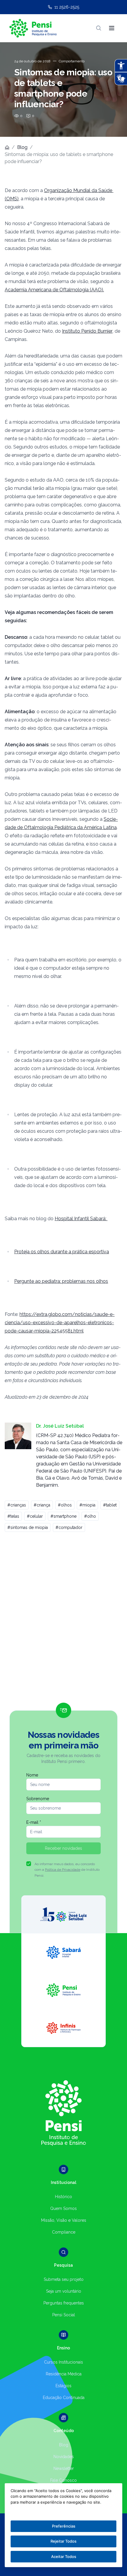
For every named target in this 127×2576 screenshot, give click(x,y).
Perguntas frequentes (64, 2303)
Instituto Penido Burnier (87, 331)
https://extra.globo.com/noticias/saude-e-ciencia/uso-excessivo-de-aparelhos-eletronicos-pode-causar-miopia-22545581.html (60, 1323)
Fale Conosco (63, 2480)
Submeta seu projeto (64, 2279)
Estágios (63, 2386)
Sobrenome (38, 1799)
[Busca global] (99, 28)
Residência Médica (64, 2374)
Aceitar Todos (64, 2557)
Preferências (64, 2526)
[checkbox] (29, 1864)
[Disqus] (63, 1620)
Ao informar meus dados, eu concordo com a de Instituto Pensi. (67, 1870)
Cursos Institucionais (63, 2362)
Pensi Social (64, 2315)
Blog (22, 147)
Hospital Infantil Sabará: (81, 1219)
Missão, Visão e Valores (64, 2220)
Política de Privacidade (63, 1870)
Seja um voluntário (64, 2291)
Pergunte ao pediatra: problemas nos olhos (61, 1281)
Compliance (64, 2232)
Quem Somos (63, 2208)
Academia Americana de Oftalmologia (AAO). (54, 290)
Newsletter (64, 2468)
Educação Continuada (64, 2398)
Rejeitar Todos (63, 2541)
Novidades (64, 2457)
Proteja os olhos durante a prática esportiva (62, 1252)
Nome (32, 1775)
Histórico (63, 2197)
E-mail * (34, 1822)
